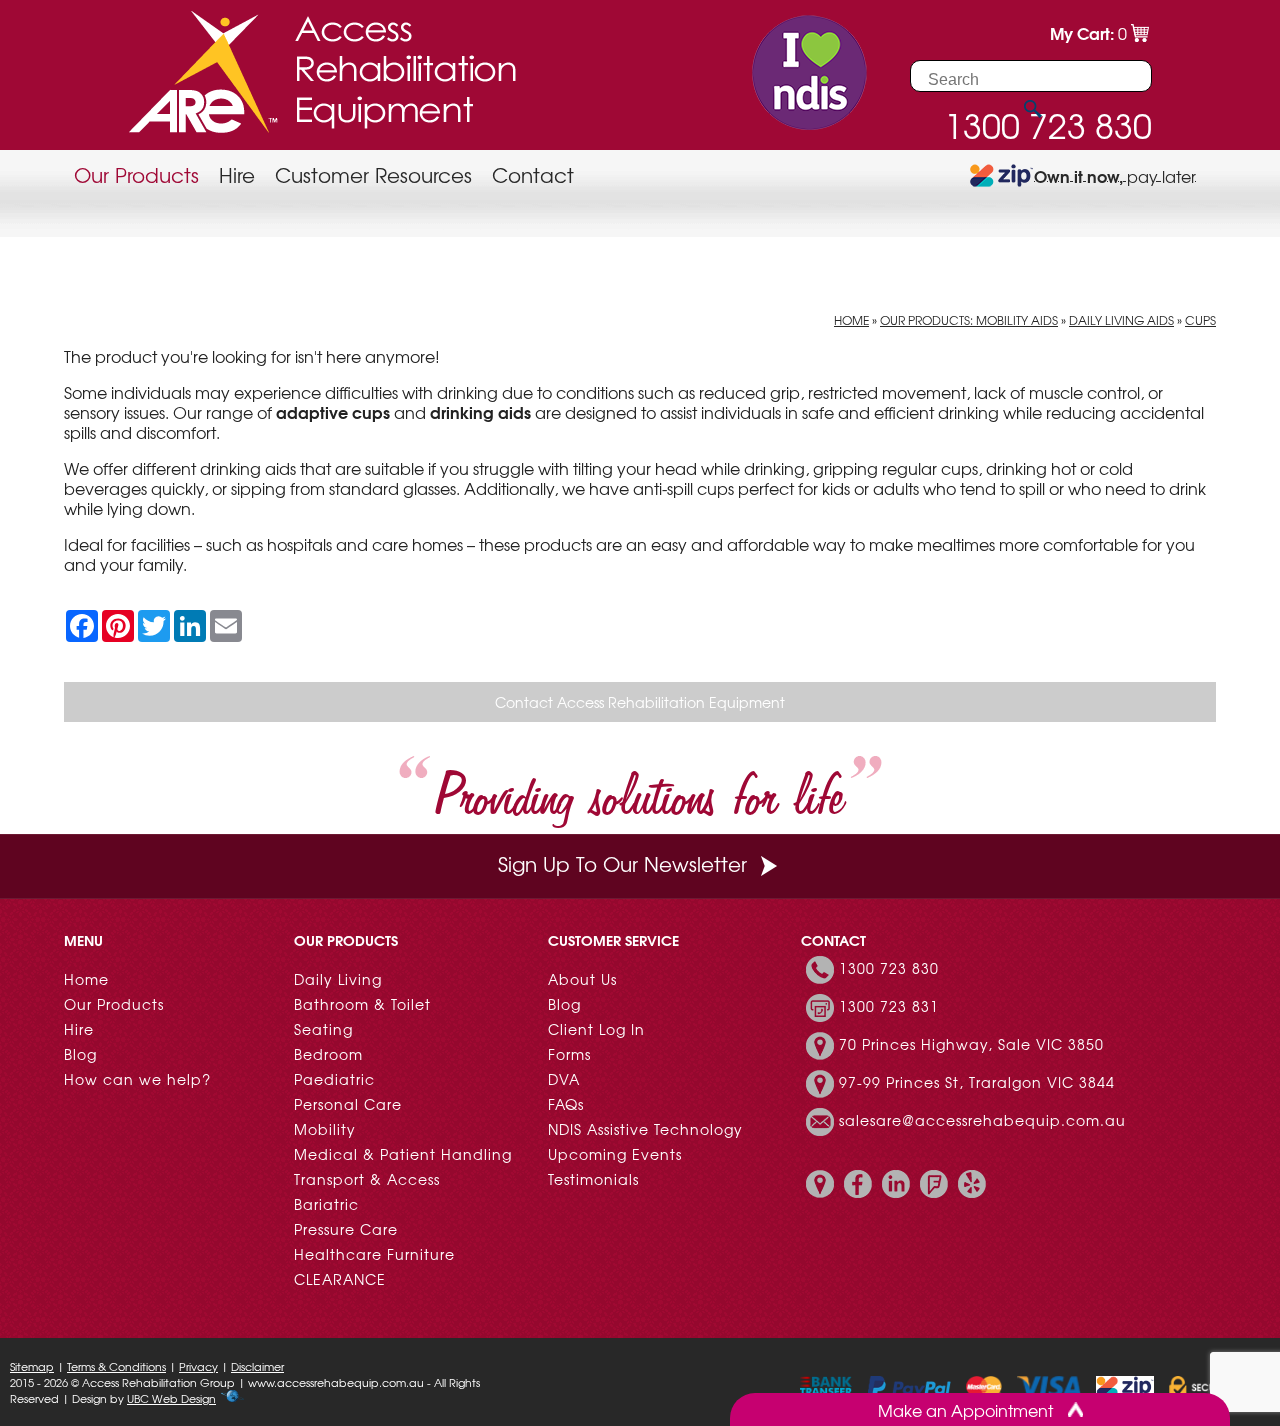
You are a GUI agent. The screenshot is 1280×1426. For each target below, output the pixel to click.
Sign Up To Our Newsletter (622, 863)
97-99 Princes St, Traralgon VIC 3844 (977, 1082)
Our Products (136, 174)
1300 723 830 (889, 968)
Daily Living (338, 979)
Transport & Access (367, 1179)
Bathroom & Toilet (362, 1004)
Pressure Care (346, 1229)
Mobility (325, 1129)
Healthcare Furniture (374, 1254)
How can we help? (137, 1079)
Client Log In (596, 1029)
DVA (564, 1079)
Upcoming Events (615, 1154)
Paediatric (334, 1079)
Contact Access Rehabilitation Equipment (640, 702)
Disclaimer (257, 1366)
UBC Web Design (171, 1398)
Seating (323, 1029)
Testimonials (593, 1179)
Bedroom (328, 1054)
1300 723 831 (889, 1006)
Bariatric (326, 1204)
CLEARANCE (340, 1279)
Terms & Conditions (116, 1366)
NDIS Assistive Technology (645, 1129)
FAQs (566, 1104)
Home (851, 320)
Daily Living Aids (1121, 320)
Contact (533, 174)
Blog (80, 1054)
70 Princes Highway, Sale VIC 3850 (971, 1044)
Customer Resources (373, 174)
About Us (582, 979)
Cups (1200, 320)
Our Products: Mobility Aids (969, 320)
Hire (237, 174)
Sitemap (32, 1366)
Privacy (198, 1366)
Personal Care (348, 1104)
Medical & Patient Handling (403, 1154)
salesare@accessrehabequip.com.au (982, 1120)
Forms (569, 1054)
